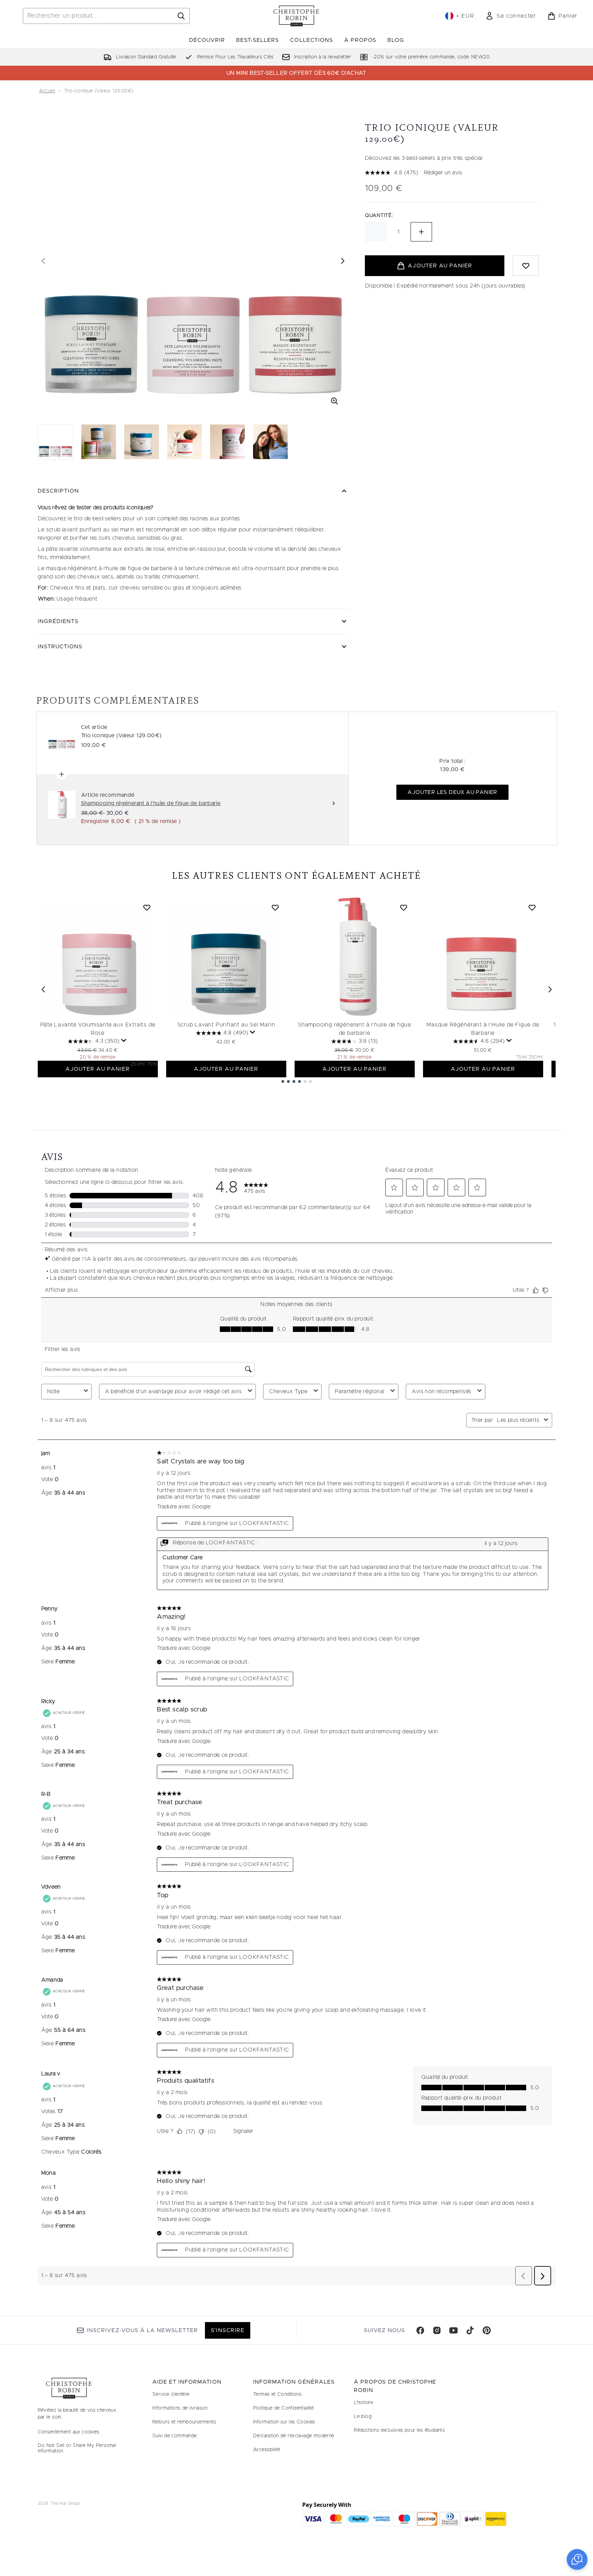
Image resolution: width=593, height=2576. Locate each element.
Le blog (363, 2417)
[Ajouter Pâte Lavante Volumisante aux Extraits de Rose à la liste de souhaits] (147, 907)
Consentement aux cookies (69, 2432)
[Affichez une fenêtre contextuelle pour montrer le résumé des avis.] (124, 1041)
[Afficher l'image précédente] (43, 261)
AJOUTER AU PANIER (98, 1069)
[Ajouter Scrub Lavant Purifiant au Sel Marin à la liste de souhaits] (275, 907)
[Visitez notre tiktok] (470, 2330)
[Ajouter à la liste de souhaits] (526, 266)
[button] (577, 2559)
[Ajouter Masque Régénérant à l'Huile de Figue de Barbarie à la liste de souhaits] (532, 907)
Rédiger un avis (443, 173)
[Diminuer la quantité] (376, 232)
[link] (511, 16)
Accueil (47, 91)
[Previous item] (43, 989)
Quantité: (379, 216)
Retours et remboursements (184, 2422)
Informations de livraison (180, 2408)
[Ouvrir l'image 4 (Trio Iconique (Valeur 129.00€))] (185, 442)
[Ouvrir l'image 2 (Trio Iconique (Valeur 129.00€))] (99, 442)
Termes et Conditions (277, 2394)
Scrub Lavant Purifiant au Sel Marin (226, 1025)
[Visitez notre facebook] (420, 2330)
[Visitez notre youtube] (453, 2330)
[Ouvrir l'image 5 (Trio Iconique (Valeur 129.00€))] (227, 442)
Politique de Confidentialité (283, 2408)
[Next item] (550, 989)
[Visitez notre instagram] (437, 2330)
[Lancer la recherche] (181, 16)
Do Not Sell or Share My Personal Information (77, 2448)
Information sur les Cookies (284, 2422)
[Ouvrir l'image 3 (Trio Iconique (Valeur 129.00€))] (142, 442)
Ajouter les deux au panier (452, 792)
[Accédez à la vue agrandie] (334, 401)
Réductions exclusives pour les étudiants (399, 2430)
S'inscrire (227, 2330)
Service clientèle (171, 2394)
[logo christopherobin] (296, 16)
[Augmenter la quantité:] (421, 232)
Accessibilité (267, 2450)
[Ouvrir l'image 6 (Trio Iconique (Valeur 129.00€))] (270, 442)
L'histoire (363, 2403)
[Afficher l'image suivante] (343, 261)
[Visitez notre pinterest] (487, 2330)
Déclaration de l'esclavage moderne (294, 2436)
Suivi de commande (175, 2436)
